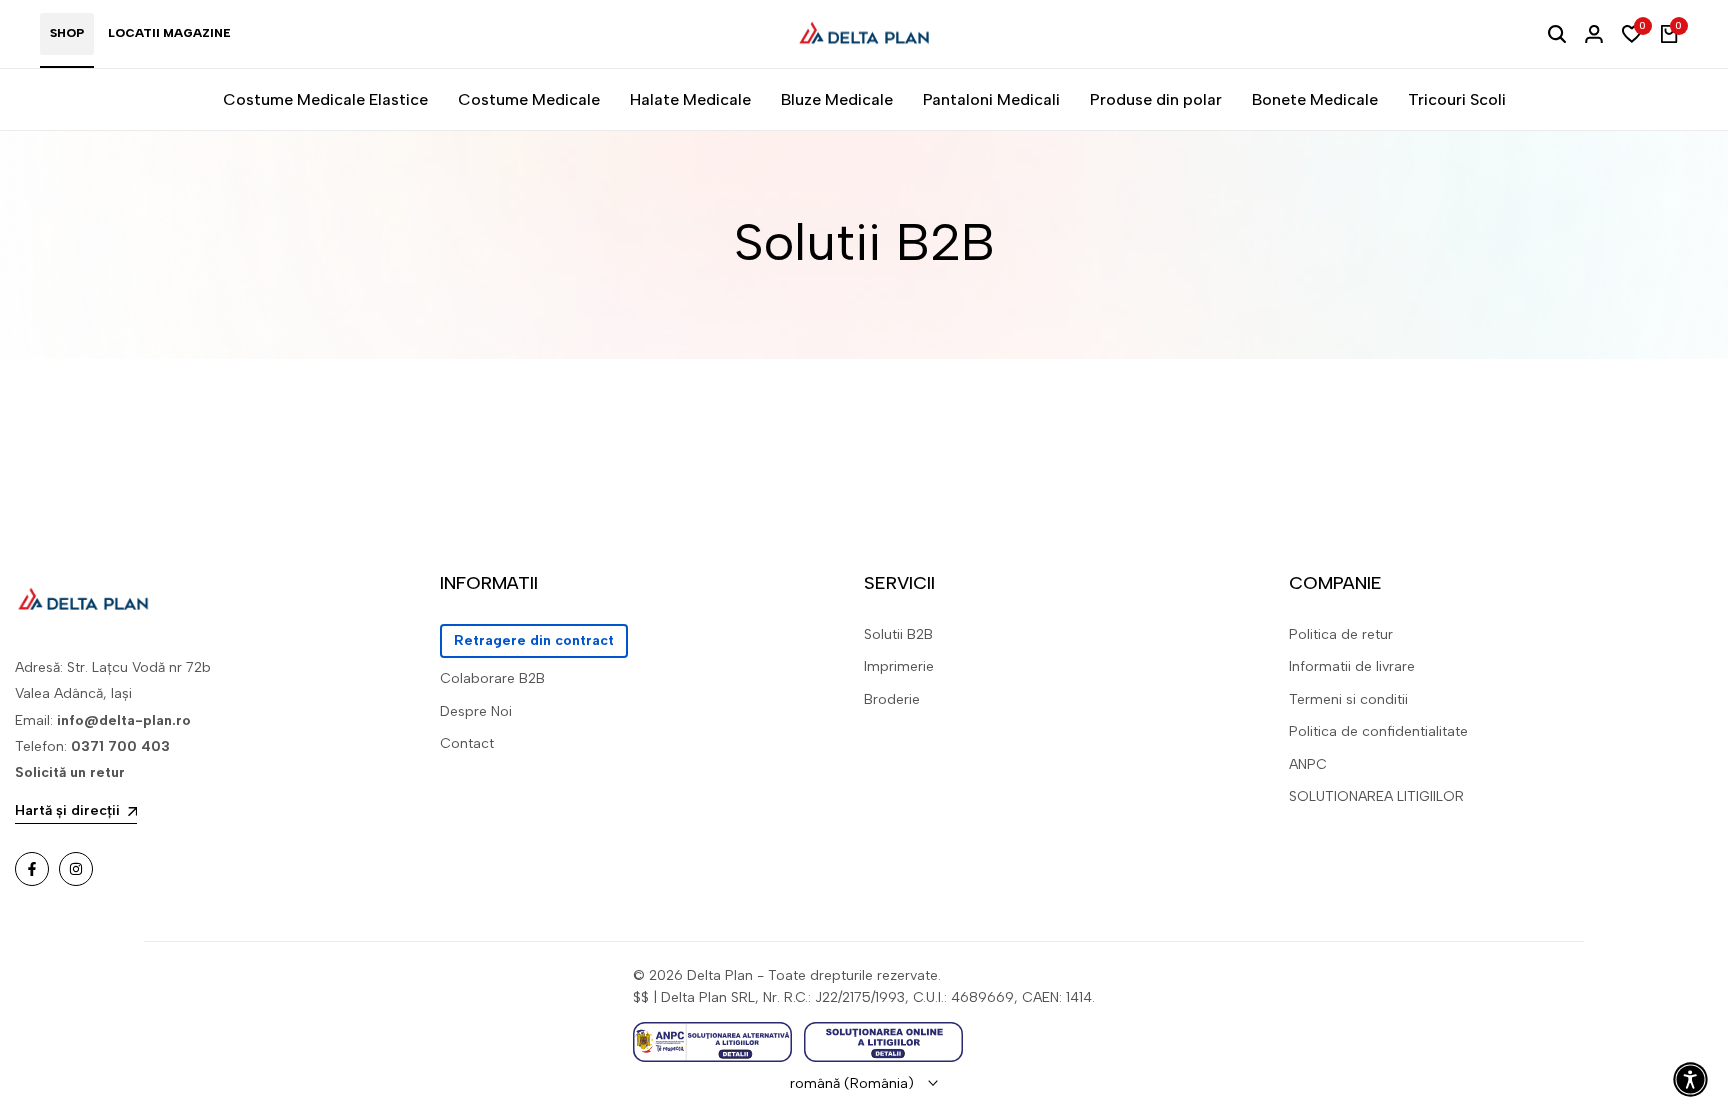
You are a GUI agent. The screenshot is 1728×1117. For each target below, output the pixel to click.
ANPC (1308, 764)
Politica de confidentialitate (1378, 731)
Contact (467, 743)
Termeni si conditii (1348, 699)
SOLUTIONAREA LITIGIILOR (1376, 796)
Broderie (892, 699)
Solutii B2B (898, 634)
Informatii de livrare (1352, 666)
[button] (1690, 1079)
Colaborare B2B (492, 678)
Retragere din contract (534, 640)
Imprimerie (899, 666)
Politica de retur (1341, 634)
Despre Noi (476, 711)
